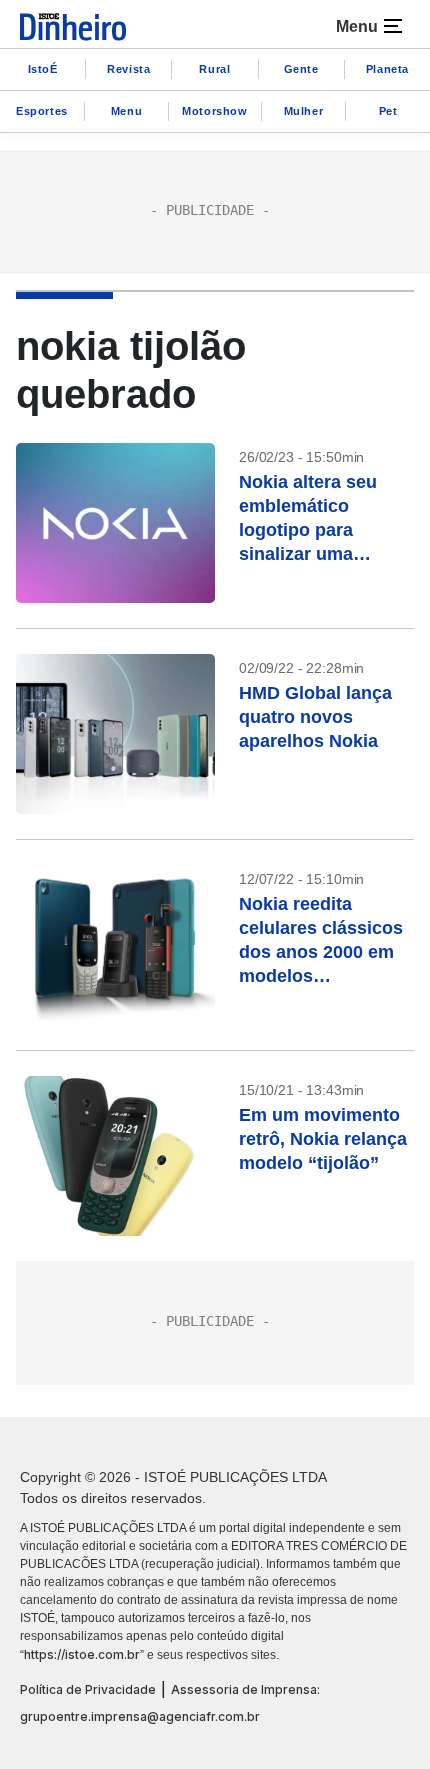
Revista (128, 69)
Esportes (42, 111)
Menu (126, 111)
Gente (301, 69)
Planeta (387, 69)
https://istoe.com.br (82, 1654)
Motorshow (214, 111)
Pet (388, 111)
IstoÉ (43, 69)
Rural (214, 69)
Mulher (304, 111)
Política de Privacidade (88, 1689)
